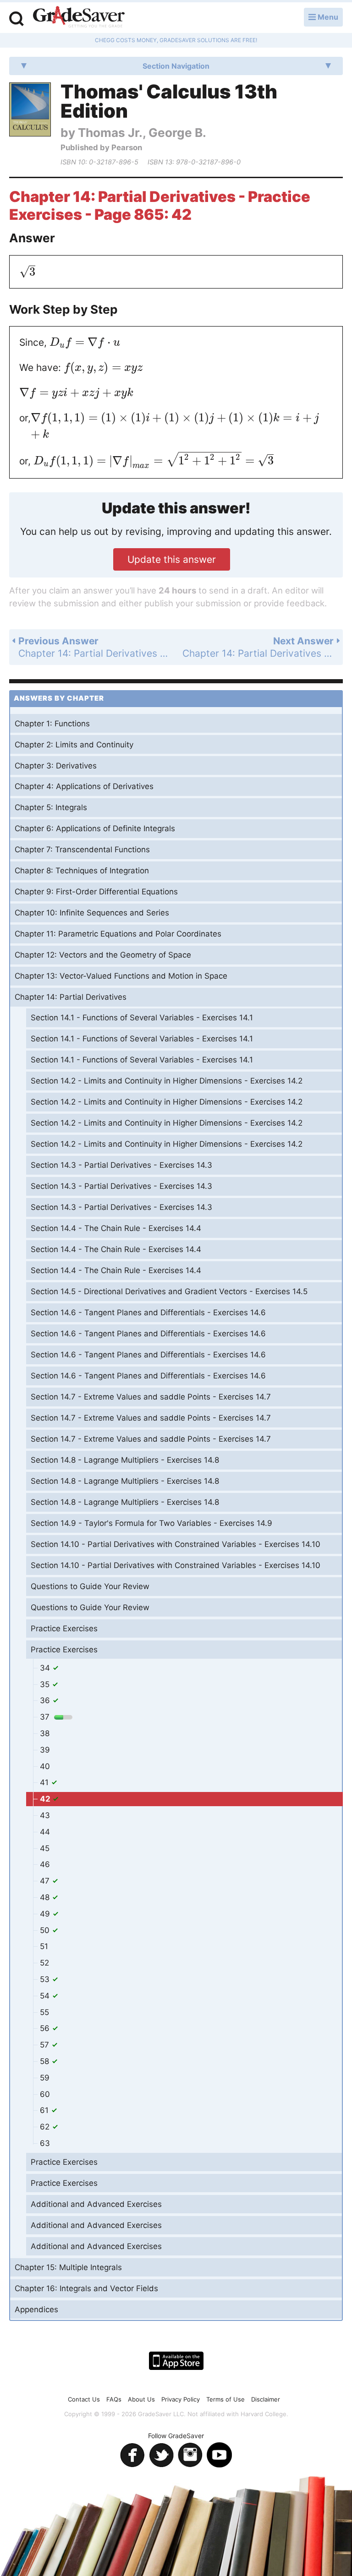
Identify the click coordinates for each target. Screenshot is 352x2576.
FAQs (114, 2399)
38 (45, 1733)
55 (44, 2012)
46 (45, 1864)
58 (46, 2061)
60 (45, 2094)
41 (45, 1782)
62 (46, 2127)
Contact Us (84, 2399)
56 (46, 2028)
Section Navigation (176, 66)
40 (45, 1766)
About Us (141, 2399)
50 (46, 1930)
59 (45, 2078)
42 (46, 1799)
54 (46, 1996)
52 (44, 1963)
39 (45, 1750)
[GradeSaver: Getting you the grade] (79, 18)
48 (46, 1897)
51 (44, 1946)
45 (45, 1848)
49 (46, 1914)
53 (46, 1979)
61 (45, 2110)
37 (46, 1717)
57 (46, 2045)
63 (45, 2143)
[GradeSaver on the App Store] (176, 2361)
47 (46, 1881)
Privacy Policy (181, 2399)
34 (46, 1668)
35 (46, 1684)
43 (45, 1815)
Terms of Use (225, 2399)
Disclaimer (266, 2399)
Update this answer (172, 559)
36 (46, 1700)
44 (45, 1832)
